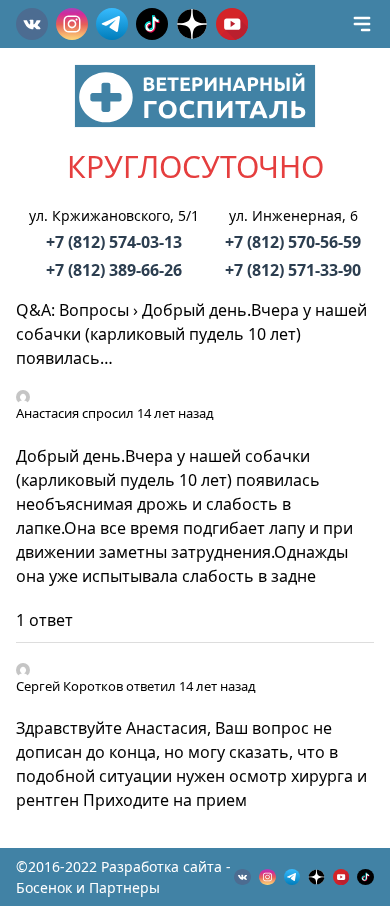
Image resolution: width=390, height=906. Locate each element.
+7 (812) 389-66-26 (114, 270)
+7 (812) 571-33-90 (293, 270)
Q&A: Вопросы (72, 310)
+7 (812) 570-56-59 (293, 242)
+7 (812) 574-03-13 (114, 242)
